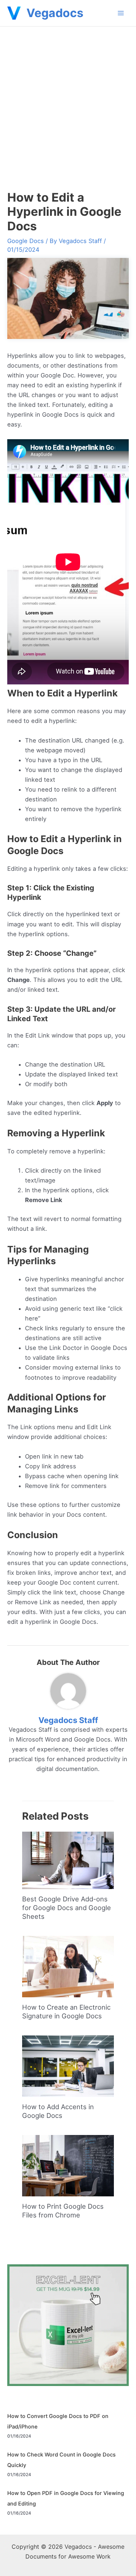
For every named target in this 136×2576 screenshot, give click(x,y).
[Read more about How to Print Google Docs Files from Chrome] (68, 2165)
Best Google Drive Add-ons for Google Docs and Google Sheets (67, 1907)
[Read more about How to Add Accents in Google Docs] (68, 2066)
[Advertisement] (68, 98)
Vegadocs (55, 13)
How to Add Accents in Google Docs (58, 2111)
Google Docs (26, 241)
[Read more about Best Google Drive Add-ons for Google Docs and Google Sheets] (68, 1860)
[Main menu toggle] (121, 13)
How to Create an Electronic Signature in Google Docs (66, 2011)
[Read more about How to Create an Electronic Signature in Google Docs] (68, 1966)
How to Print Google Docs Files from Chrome (63, 2211)
